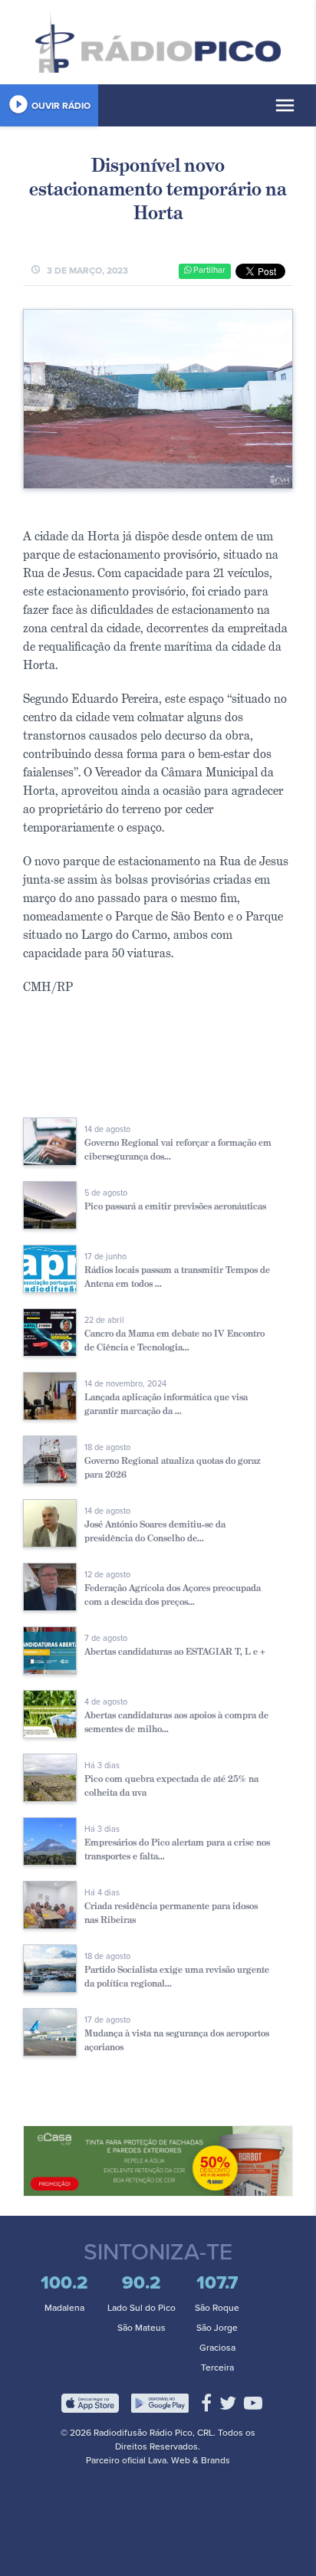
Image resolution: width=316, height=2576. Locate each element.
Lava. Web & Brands (189, 2460)
